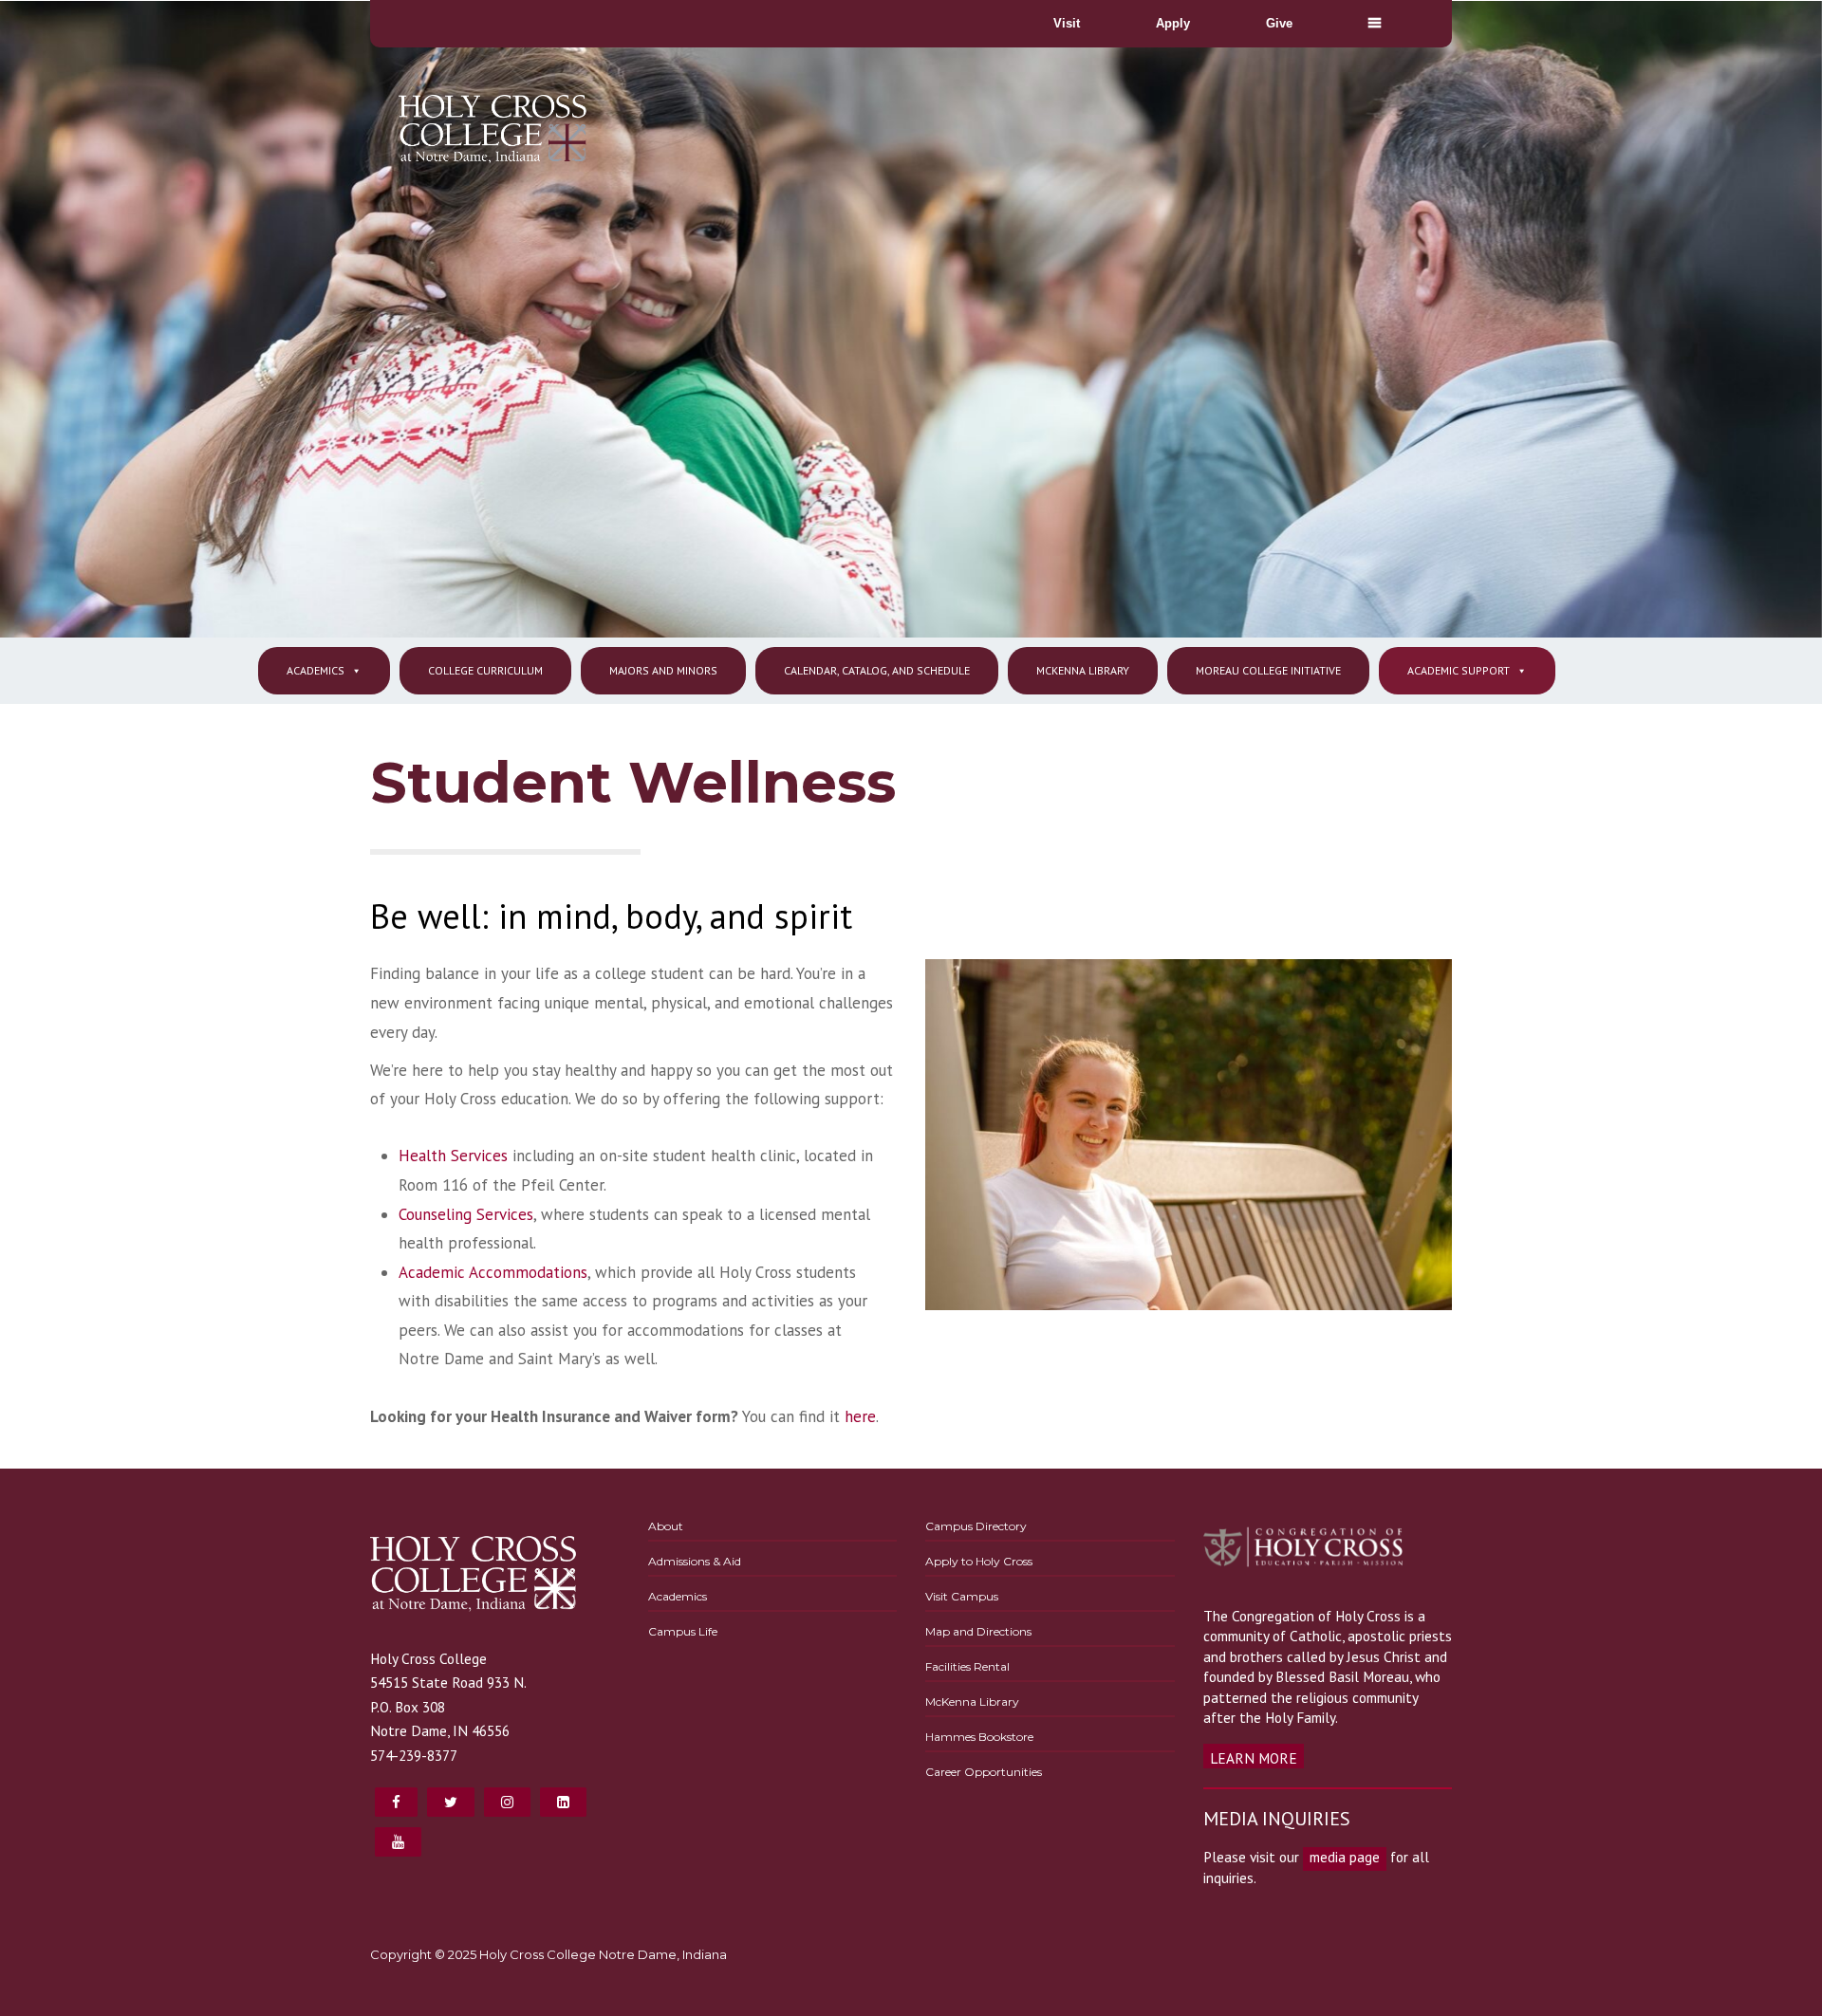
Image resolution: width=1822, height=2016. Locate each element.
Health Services (453, 1156)
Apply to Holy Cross (979, 1561)
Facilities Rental (967, 1666)
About (666, 1526)
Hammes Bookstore (979, 1737)
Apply (1173, 23)
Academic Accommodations (493, 1272)
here (860, 1416)
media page (1345, 1857)
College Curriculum (485, 670)
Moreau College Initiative (1268, 670)
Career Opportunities (984, 1772)
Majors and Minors (663, 670)
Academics (316, 670)
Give (1279, 23)
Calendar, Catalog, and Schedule (877, 670)
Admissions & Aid (695, 1561)
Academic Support (1459, 670)
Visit (1067, 23)
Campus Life (683, 1631)
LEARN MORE (1254, 1758)
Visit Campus (962, 1596)
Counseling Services (466, 1214)
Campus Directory (976, 1526)
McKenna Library (1083, 670)
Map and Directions (978, 1631)
